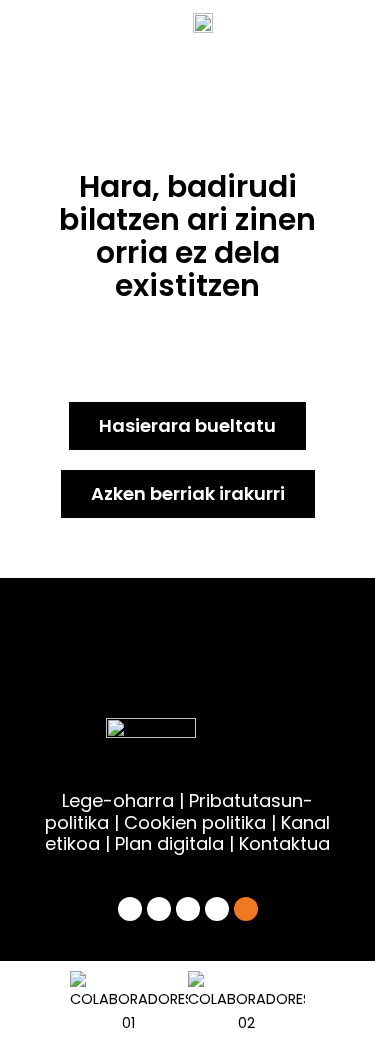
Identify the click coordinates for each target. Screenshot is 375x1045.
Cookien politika (195, 822)
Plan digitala (169, 843)
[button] (46, 1003)
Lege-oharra (118, 800)
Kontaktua (284, 843)
